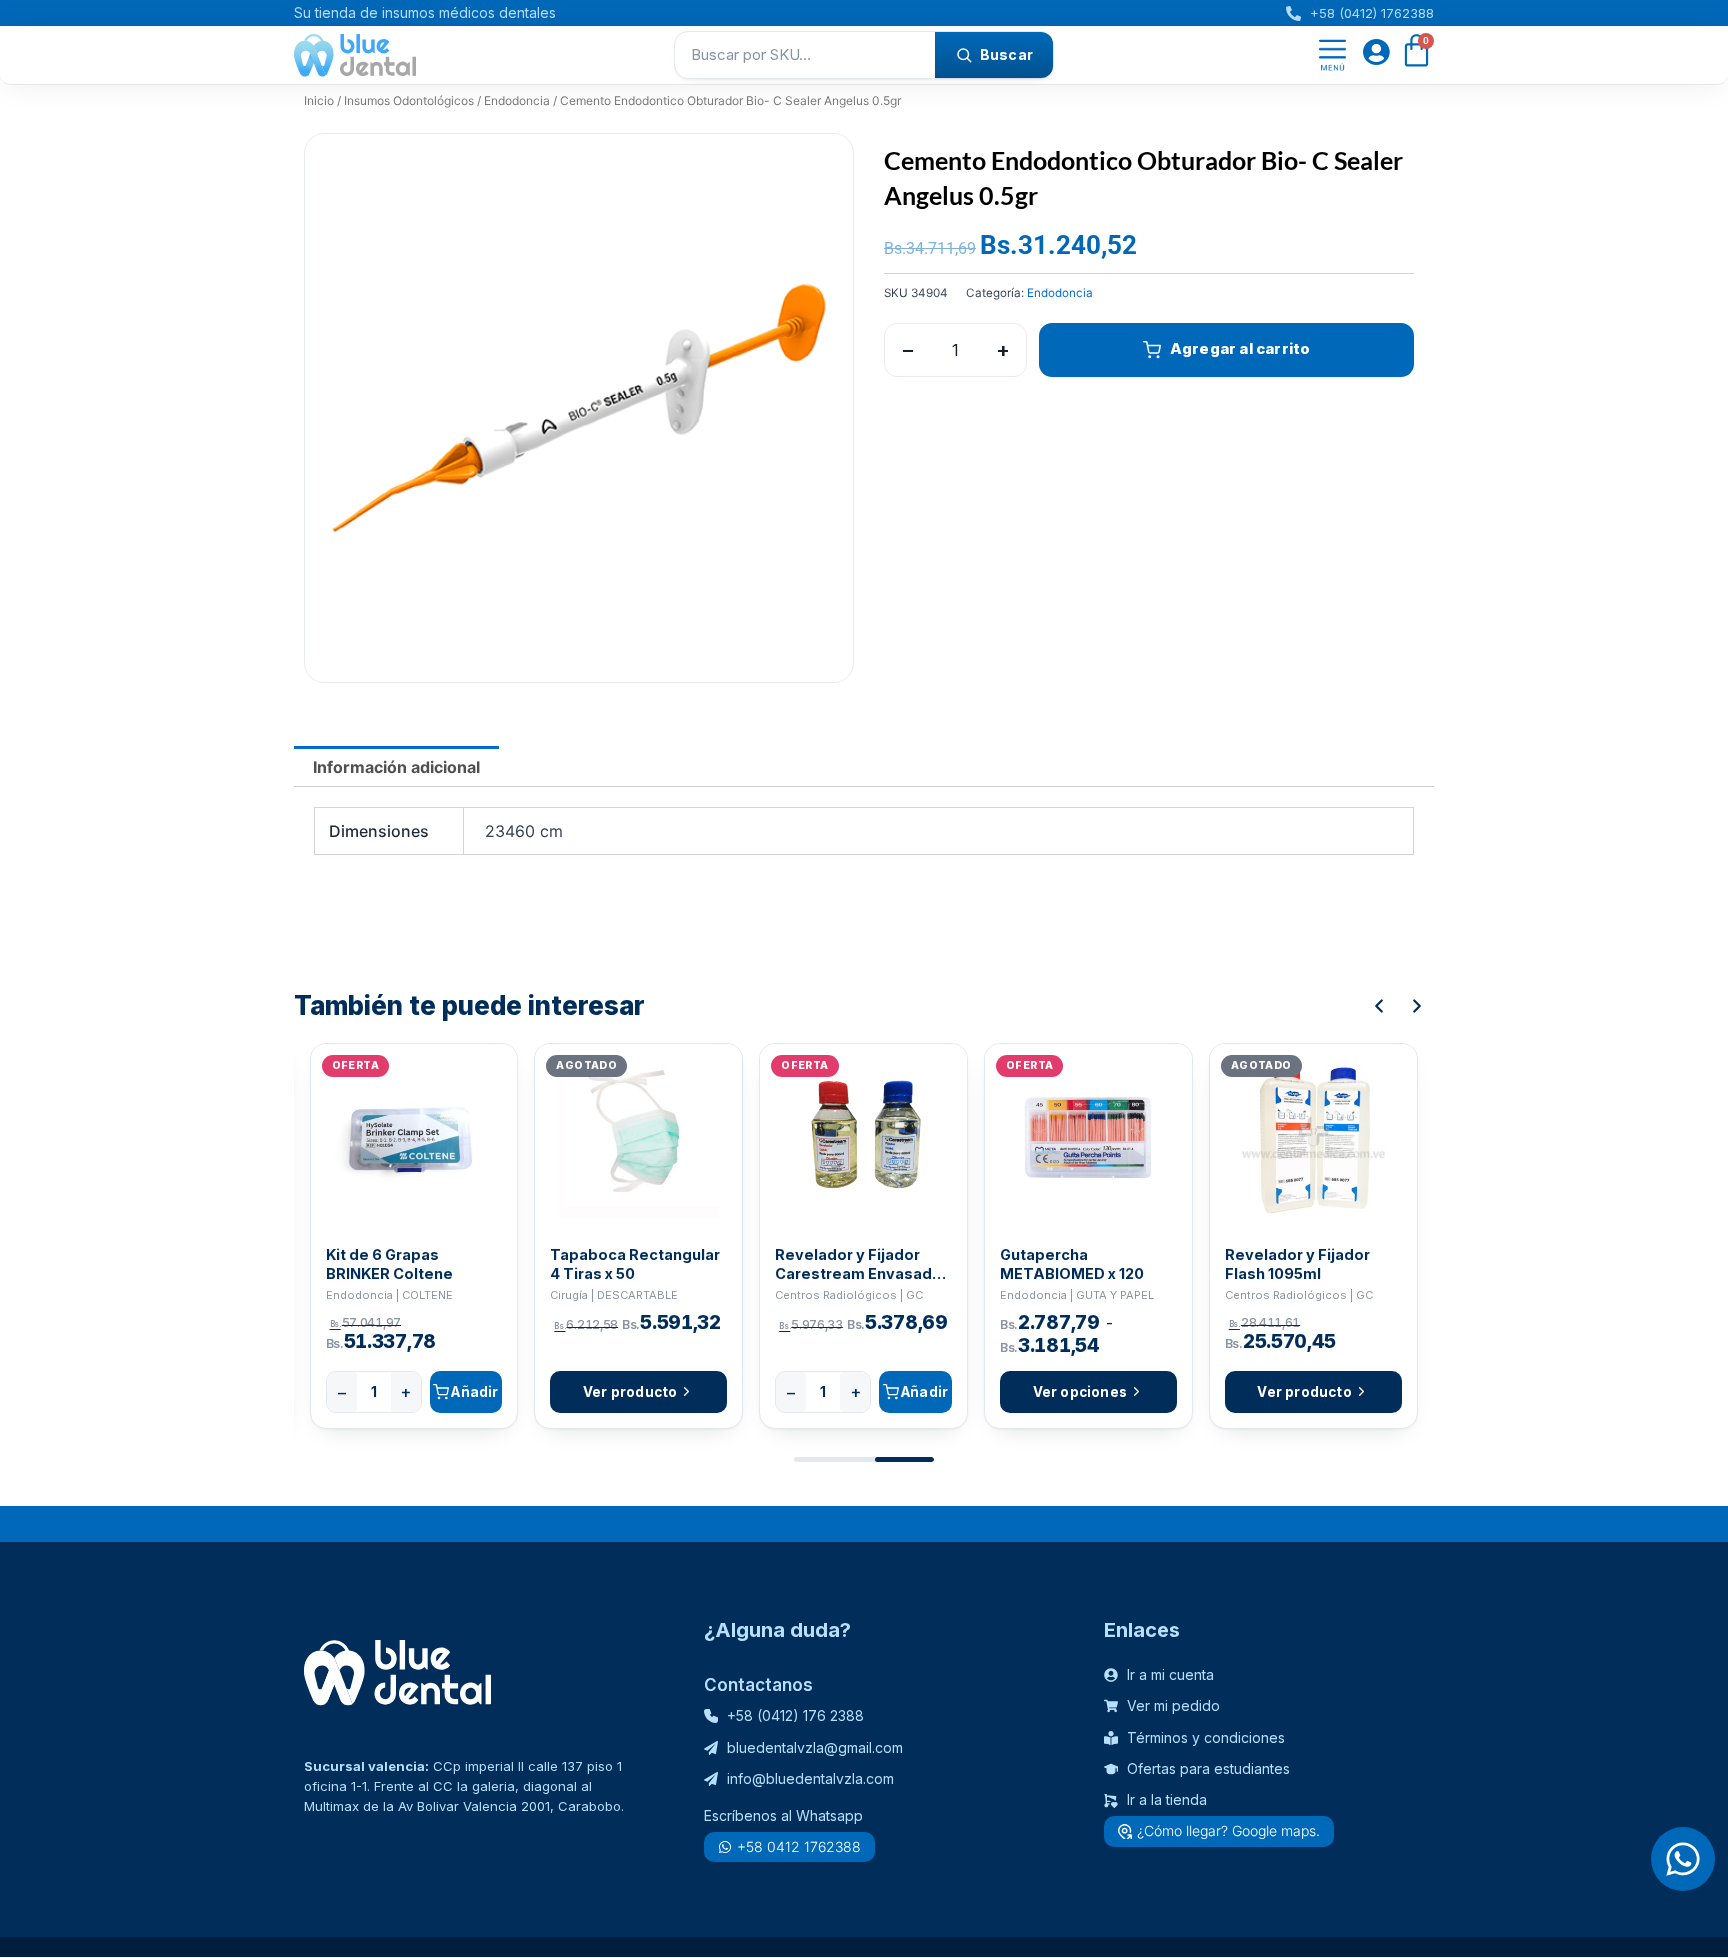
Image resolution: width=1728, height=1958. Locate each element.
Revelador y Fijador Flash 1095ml (1297, 1264)
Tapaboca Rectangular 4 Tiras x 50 (635, 1264)
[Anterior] (1379, 1006)
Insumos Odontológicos (409, 100)
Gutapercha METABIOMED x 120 (1072, 1264)
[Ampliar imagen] (819, 168)
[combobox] (805, 55)
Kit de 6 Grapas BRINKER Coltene (389, 1264)
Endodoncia (517, 100)
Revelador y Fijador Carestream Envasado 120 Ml (858, 1264)
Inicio (319, 100)
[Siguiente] (1417, 1006)
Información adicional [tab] (396, 767)
